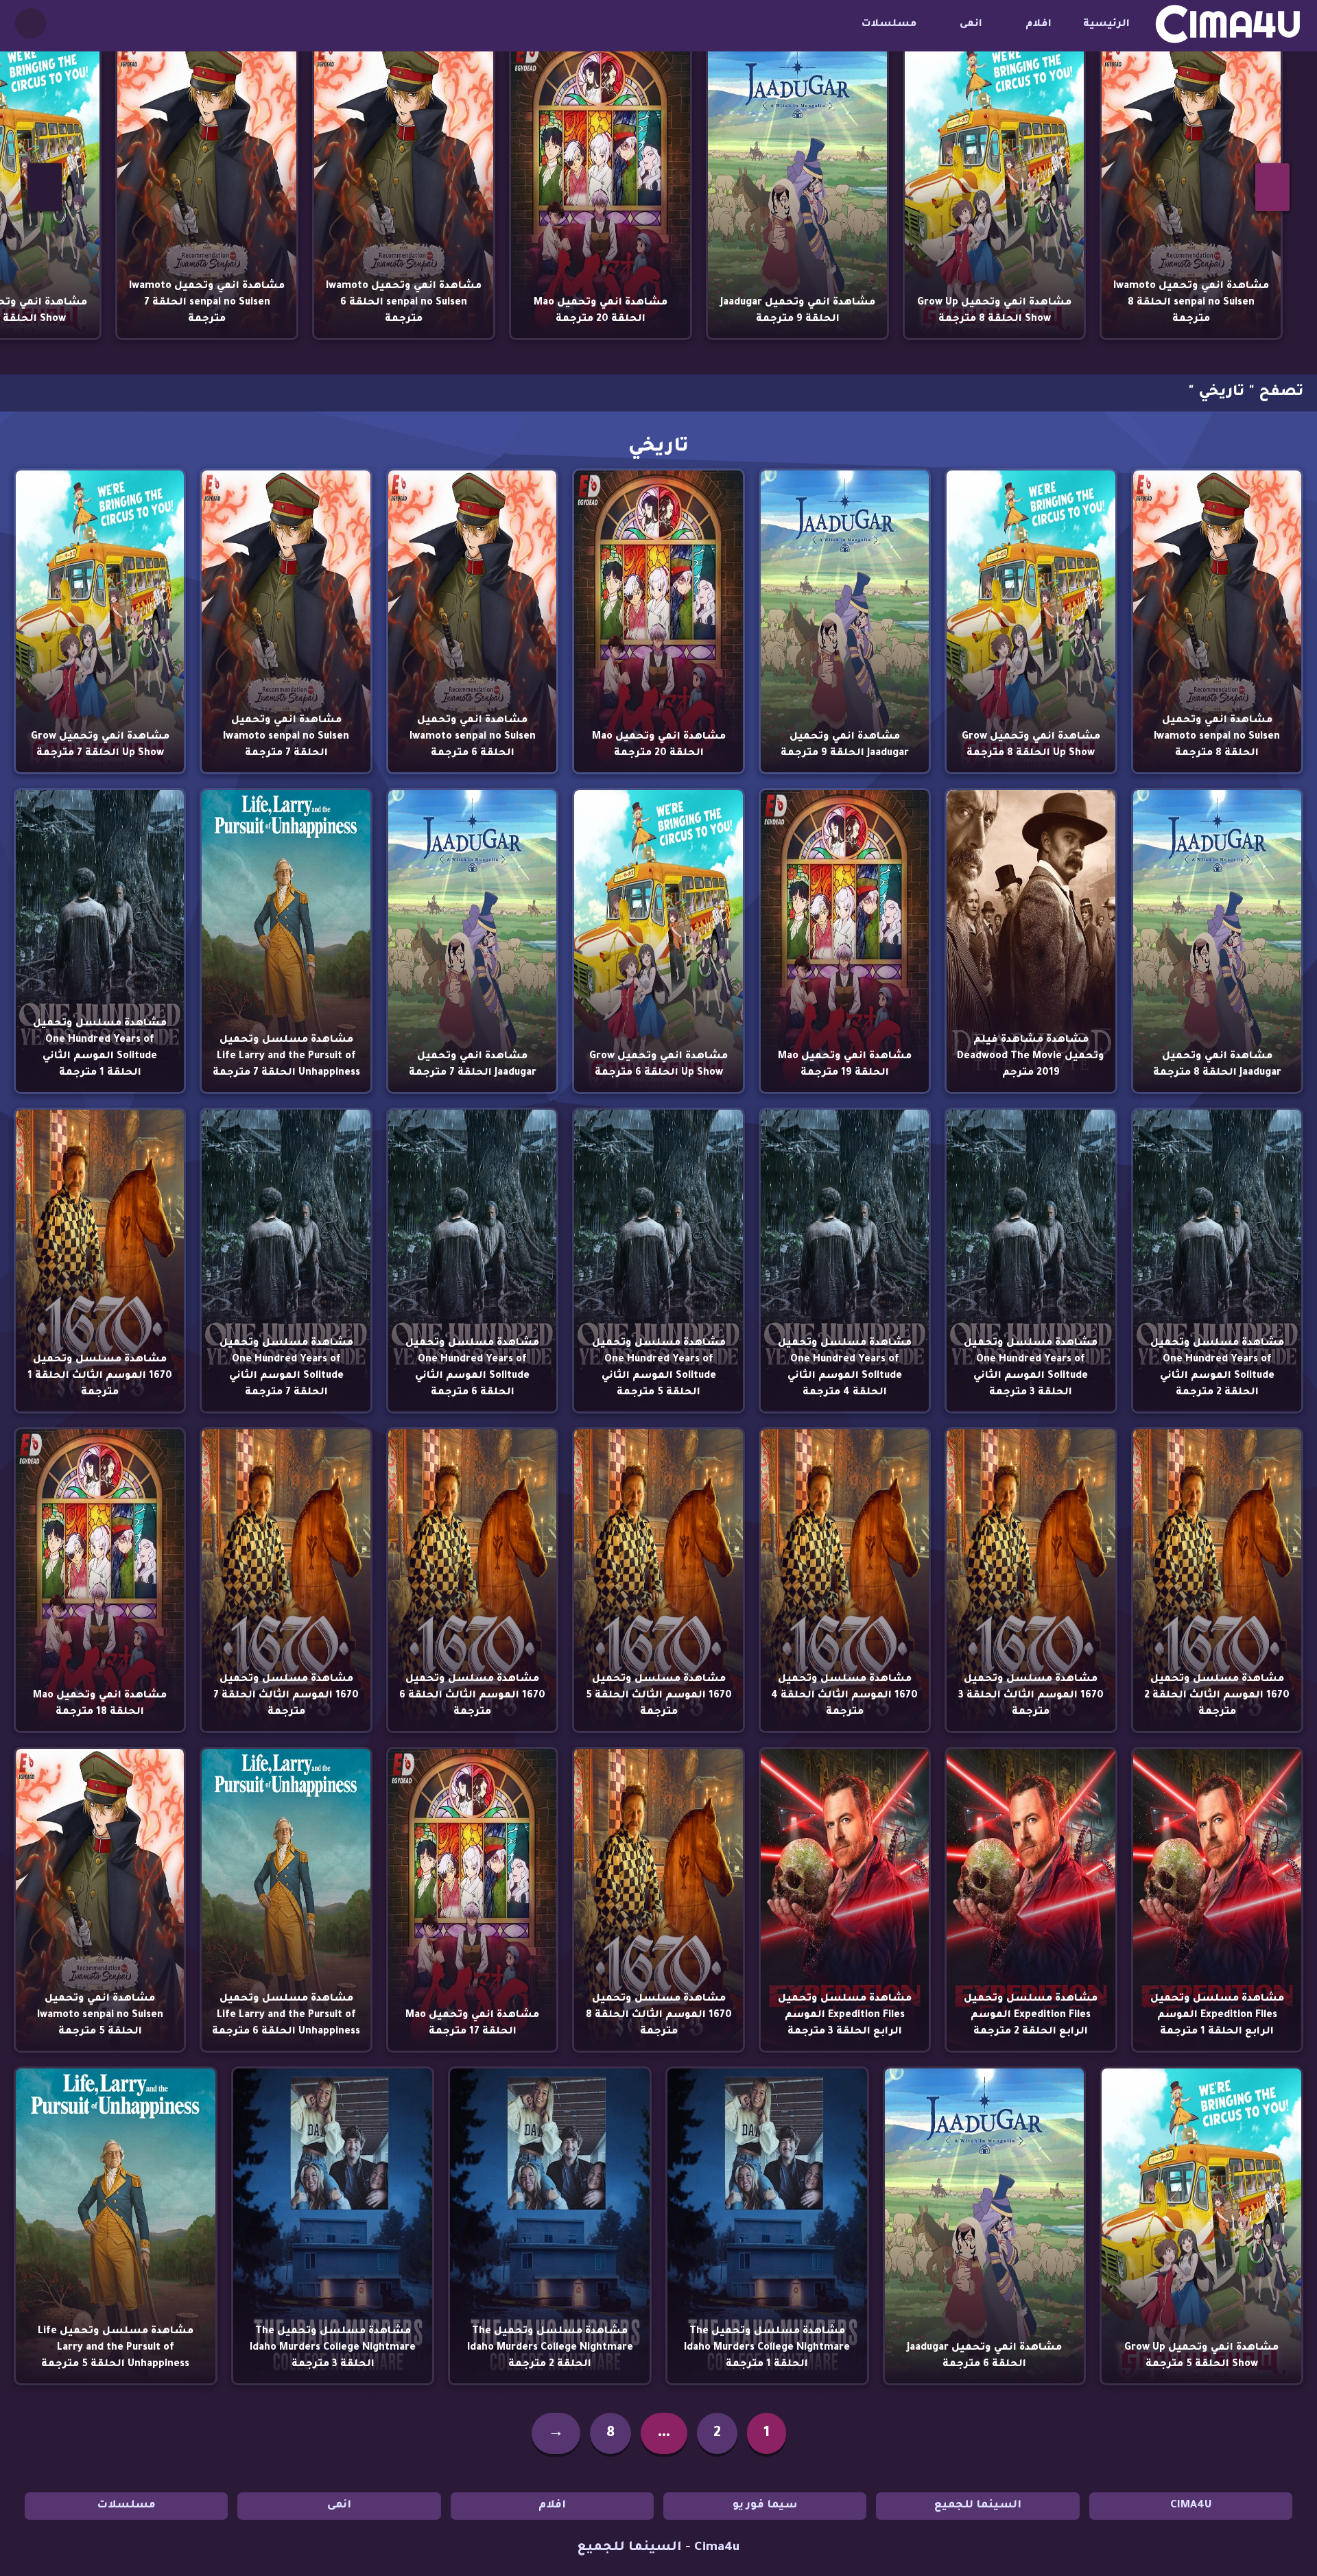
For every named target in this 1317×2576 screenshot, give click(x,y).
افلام (1039, 25)
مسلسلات (889, 25)
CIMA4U (1191, 2506)
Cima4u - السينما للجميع (658, 2548)
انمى (971, 25)
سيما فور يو (765, 2506)
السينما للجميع (978, 2506)
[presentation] (45, 187)
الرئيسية (1106, 25)
